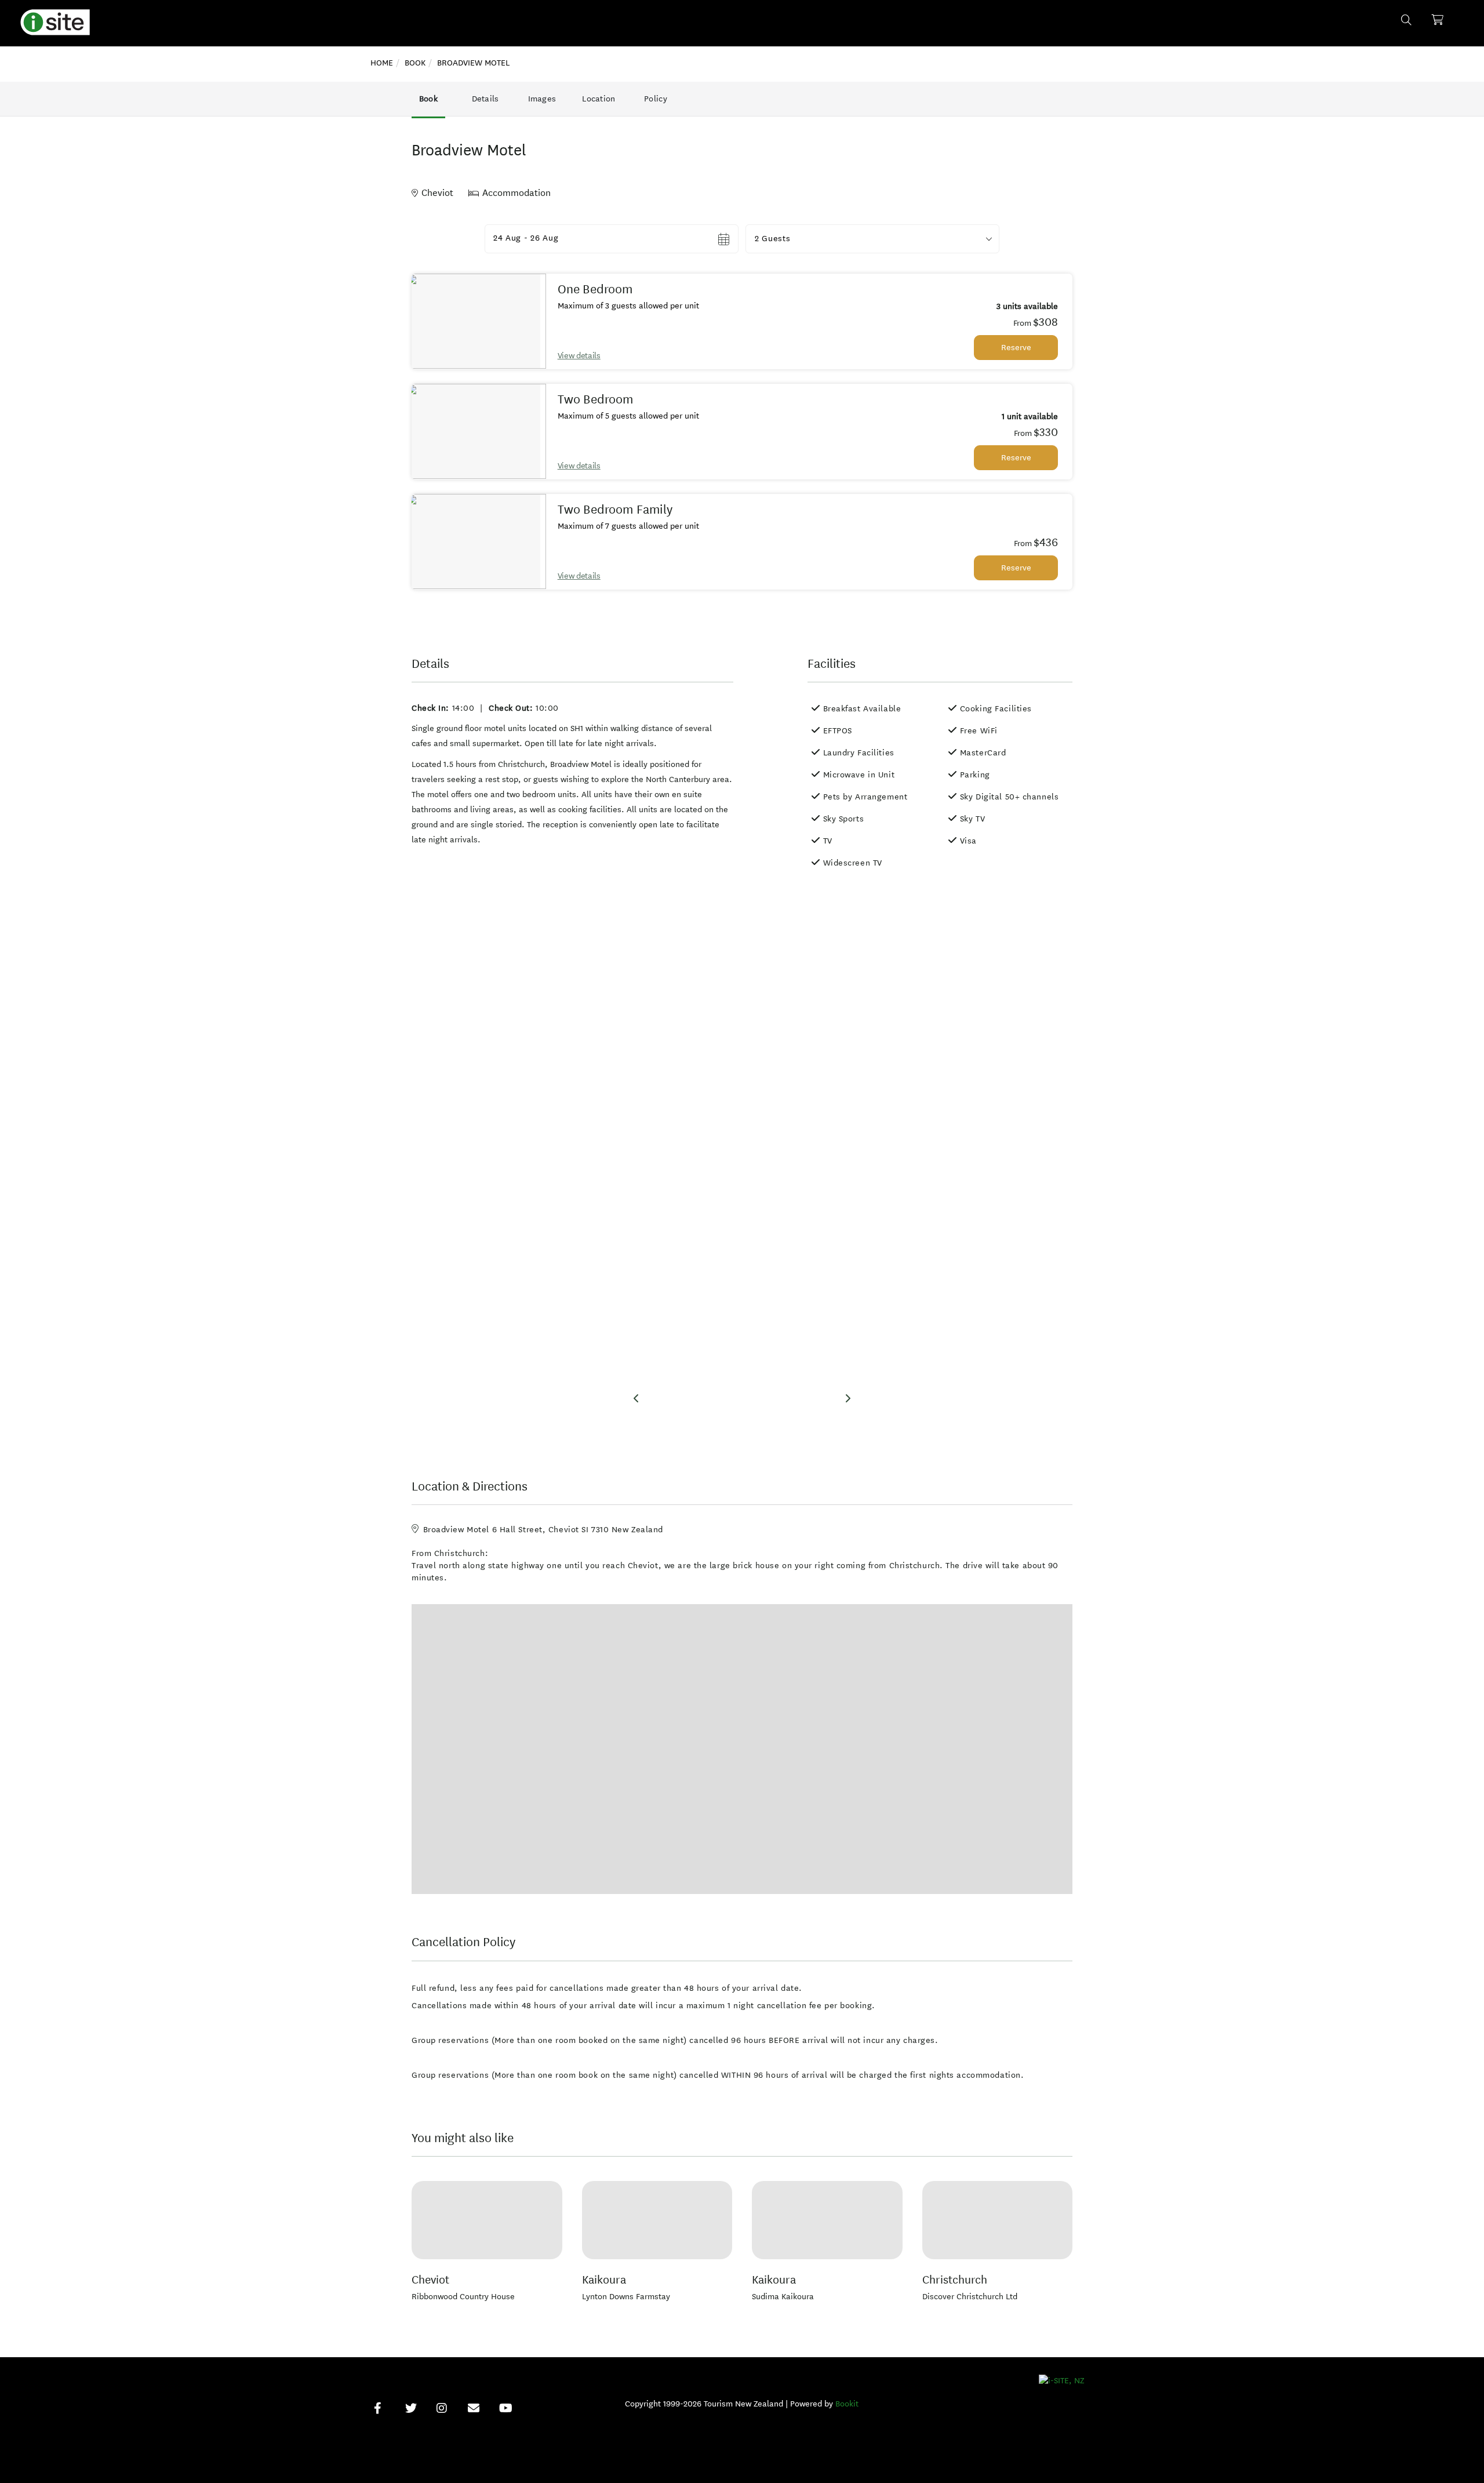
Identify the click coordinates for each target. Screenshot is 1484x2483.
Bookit (847, 2404)
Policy (656, 99)
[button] (872, 239)
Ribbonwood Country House (463, 2297)
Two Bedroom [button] (596, 399)
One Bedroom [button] (595, 289)
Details (485, 99)
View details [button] (579, 356)
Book (428, 99)
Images (542, 99)
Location (599, 99)
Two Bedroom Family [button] (615, 510)
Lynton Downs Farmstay (626, 2297)
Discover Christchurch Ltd (970, 2297)
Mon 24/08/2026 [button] (527, 239)
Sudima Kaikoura (783, 2297)
